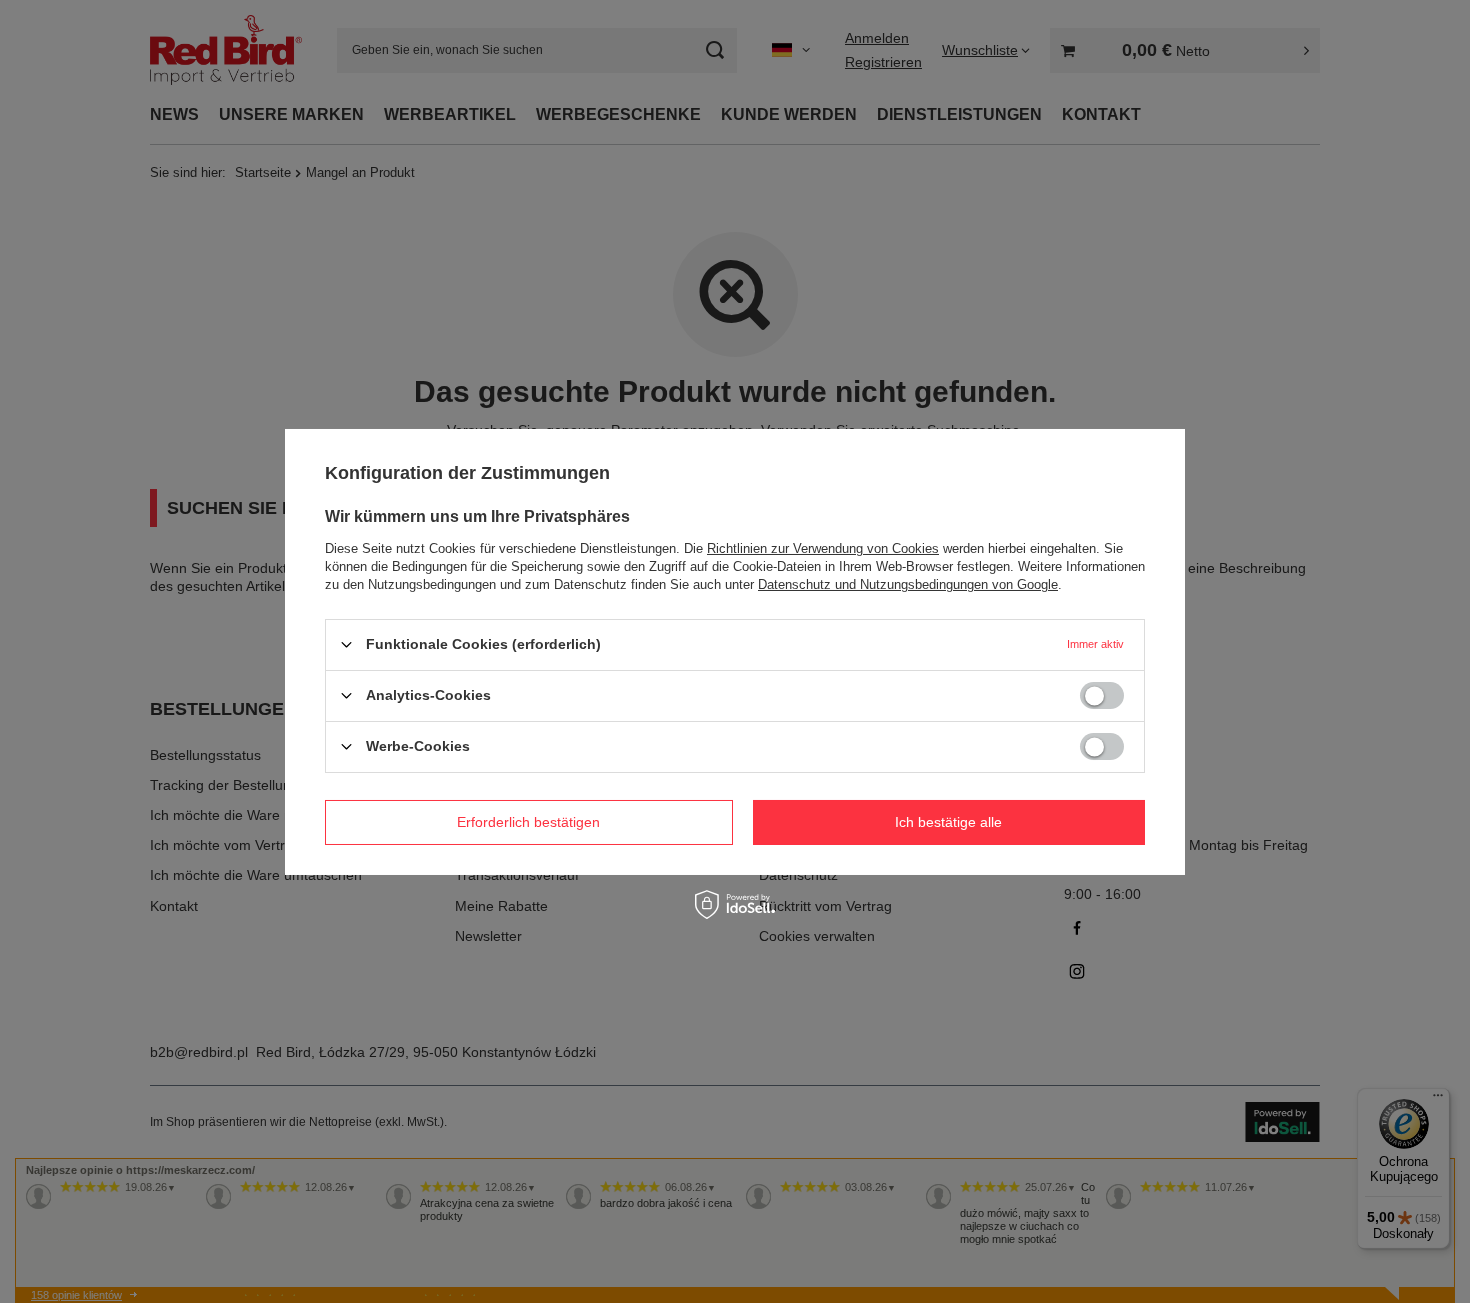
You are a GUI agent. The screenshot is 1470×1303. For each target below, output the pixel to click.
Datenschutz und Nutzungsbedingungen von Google (908, 583)
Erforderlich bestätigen (528, 822)
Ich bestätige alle (948, 822)
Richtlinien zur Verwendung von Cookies (823, 547)
